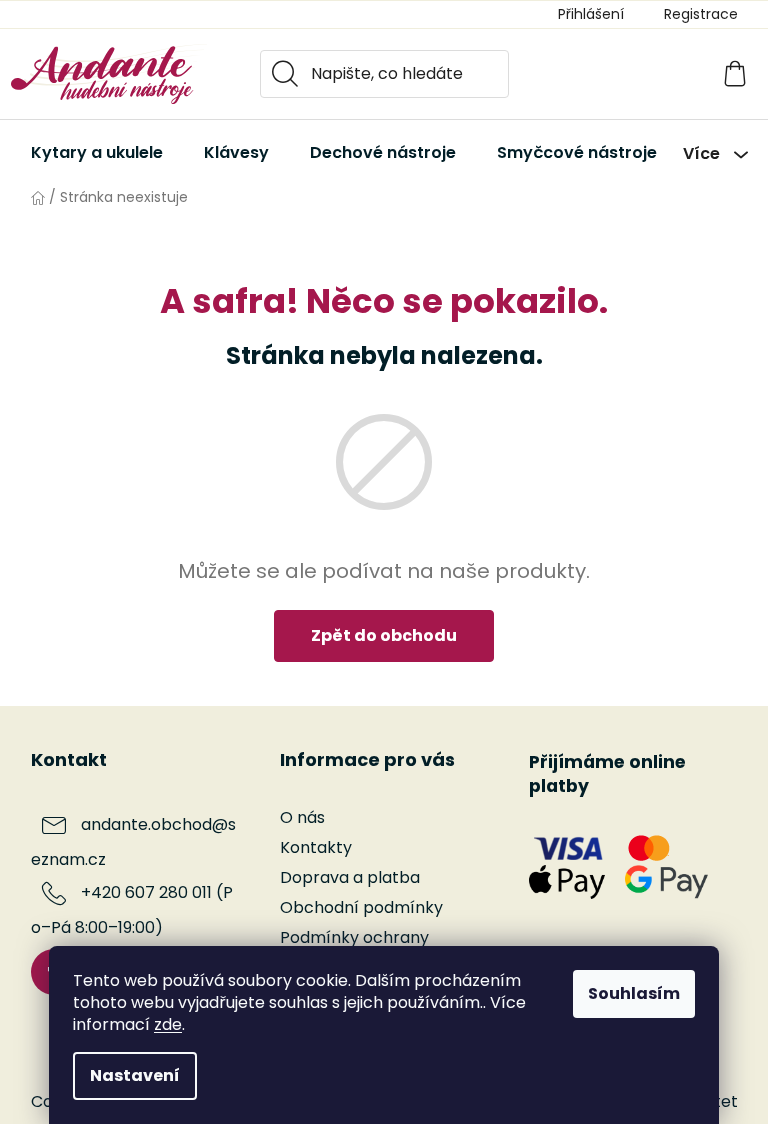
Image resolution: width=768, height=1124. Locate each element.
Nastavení (135, 1075)
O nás (302, 817)
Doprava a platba (350, 877)
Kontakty (316, 847)
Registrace (701, 14)
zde (168, 1024)
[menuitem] (97, 153)
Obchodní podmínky (361, 907)
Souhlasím (634, 993)
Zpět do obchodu (384, 635)
